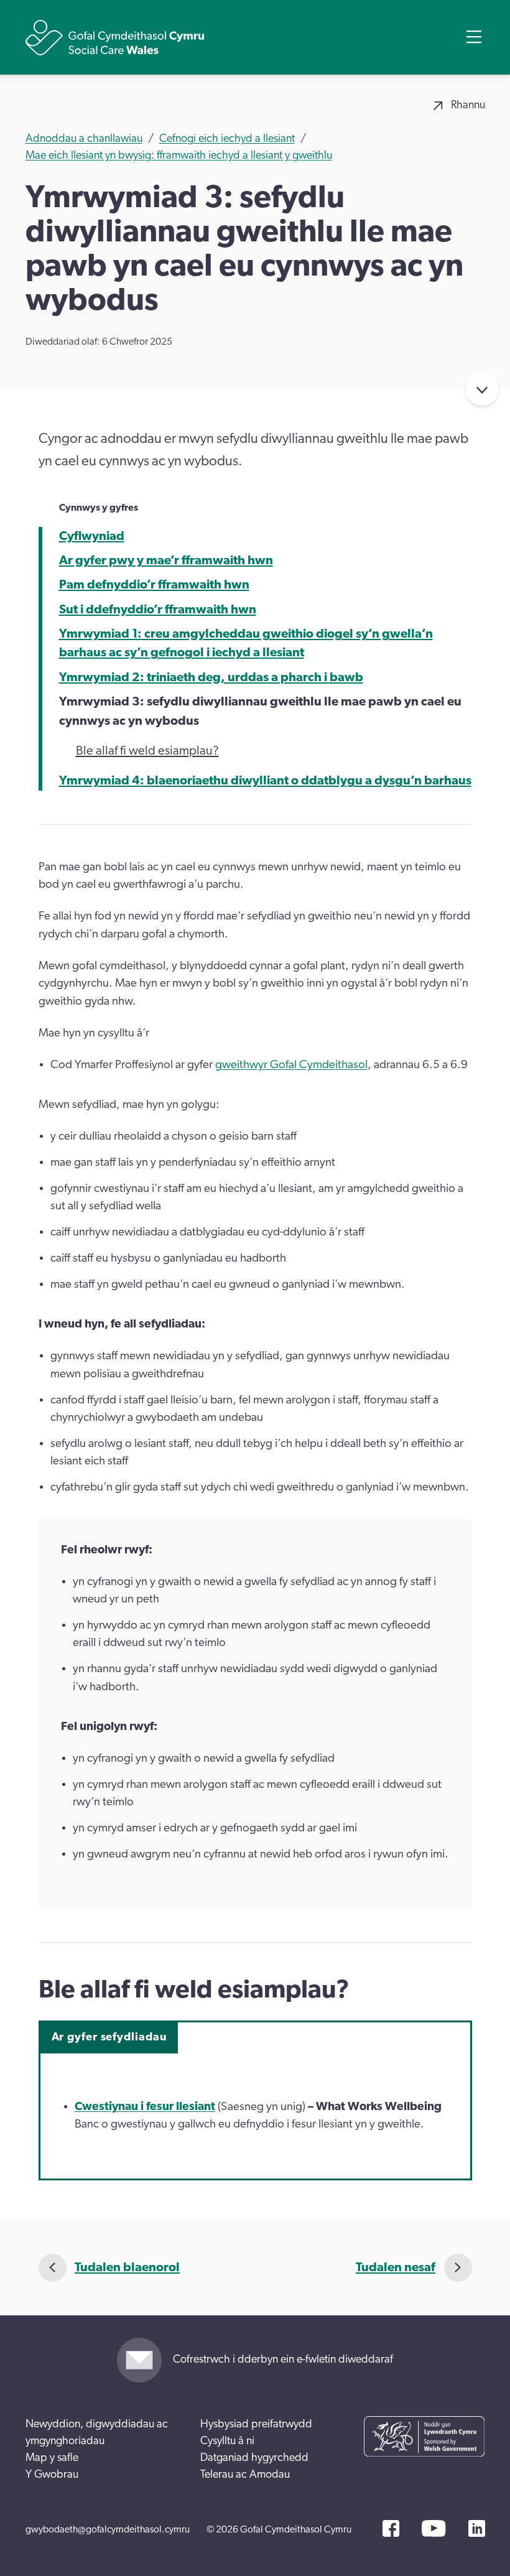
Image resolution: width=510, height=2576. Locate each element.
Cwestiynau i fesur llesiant (145, 2107)
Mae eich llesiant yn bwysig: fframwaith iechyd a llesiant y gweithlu (179, 156)
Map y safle (52, 2458)
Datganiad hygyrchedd (254, 2458)
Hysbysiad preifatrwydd (256, 2424)
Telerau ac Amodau (245, 2475)
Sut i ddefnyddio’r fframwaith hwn (158, 610)
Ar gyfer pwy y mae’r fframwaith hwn (166, 560)
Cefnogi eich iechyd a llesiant (227, 139)
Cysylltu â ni (227, 2441)
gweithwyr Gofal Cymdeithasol (291, 1065)
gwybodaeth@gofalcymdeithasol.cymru (108, 2529)
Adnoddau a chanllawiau (84, 139)
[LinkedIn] (477, 2528)
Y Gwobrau (52, 2475)
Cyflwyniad (92, 536)
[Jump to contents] (482, 389)
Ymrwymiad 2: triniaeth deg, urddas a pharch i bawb (211, 677)
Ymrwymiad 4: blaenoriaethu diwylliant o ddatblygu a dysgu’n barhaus (265, 781)
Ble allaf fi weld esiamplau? (147, 751)
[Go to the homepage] (115, 38)
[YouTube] (433, 2528)
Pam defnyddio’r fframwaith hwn (154, 585)
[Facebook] (391, 2528)
